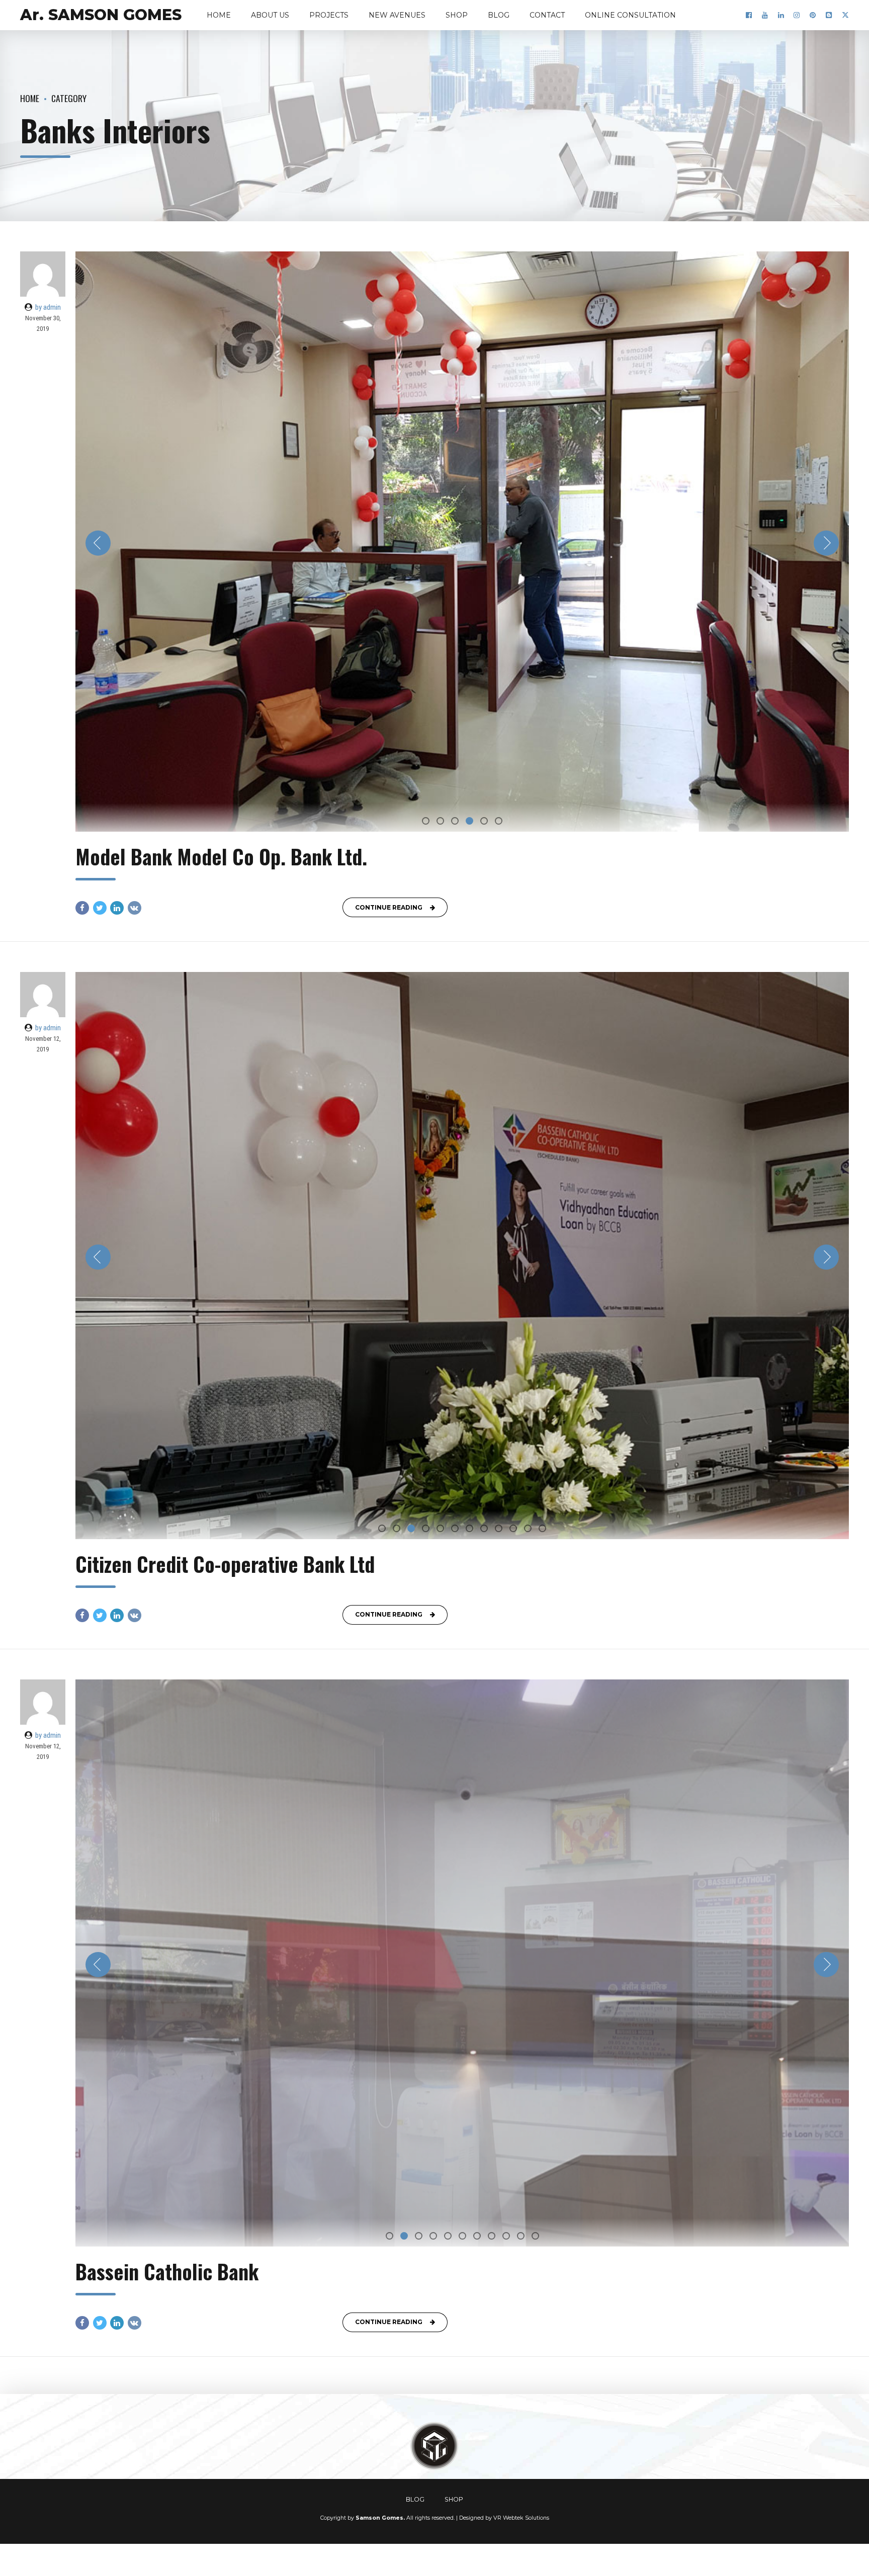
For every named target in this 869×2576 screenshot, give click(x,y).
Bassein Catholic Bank (167, 2271)
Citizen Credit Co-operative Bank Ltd (225, 1564)
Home (219, 15)
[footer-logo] (434, 2446)
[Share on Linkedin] (117, 908)
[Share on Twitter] (100, 908)
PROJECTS (329, 15)
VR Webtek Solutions (521, 2518)
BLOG (415, 2499)
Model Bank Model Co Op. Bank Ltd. (221, 856)
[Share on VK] (135, 908)
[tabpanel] (462, 542)
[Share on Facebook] (82, 908)
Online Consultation (630, 15)
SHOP (454, 2499)
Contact (547, 15)
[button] (98, 543)
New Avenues (397, 15)
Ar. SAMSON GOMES (101, 15)
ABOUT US (270, 15)
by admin (48, 307)
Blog (499, 15)
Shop (457, 15)
